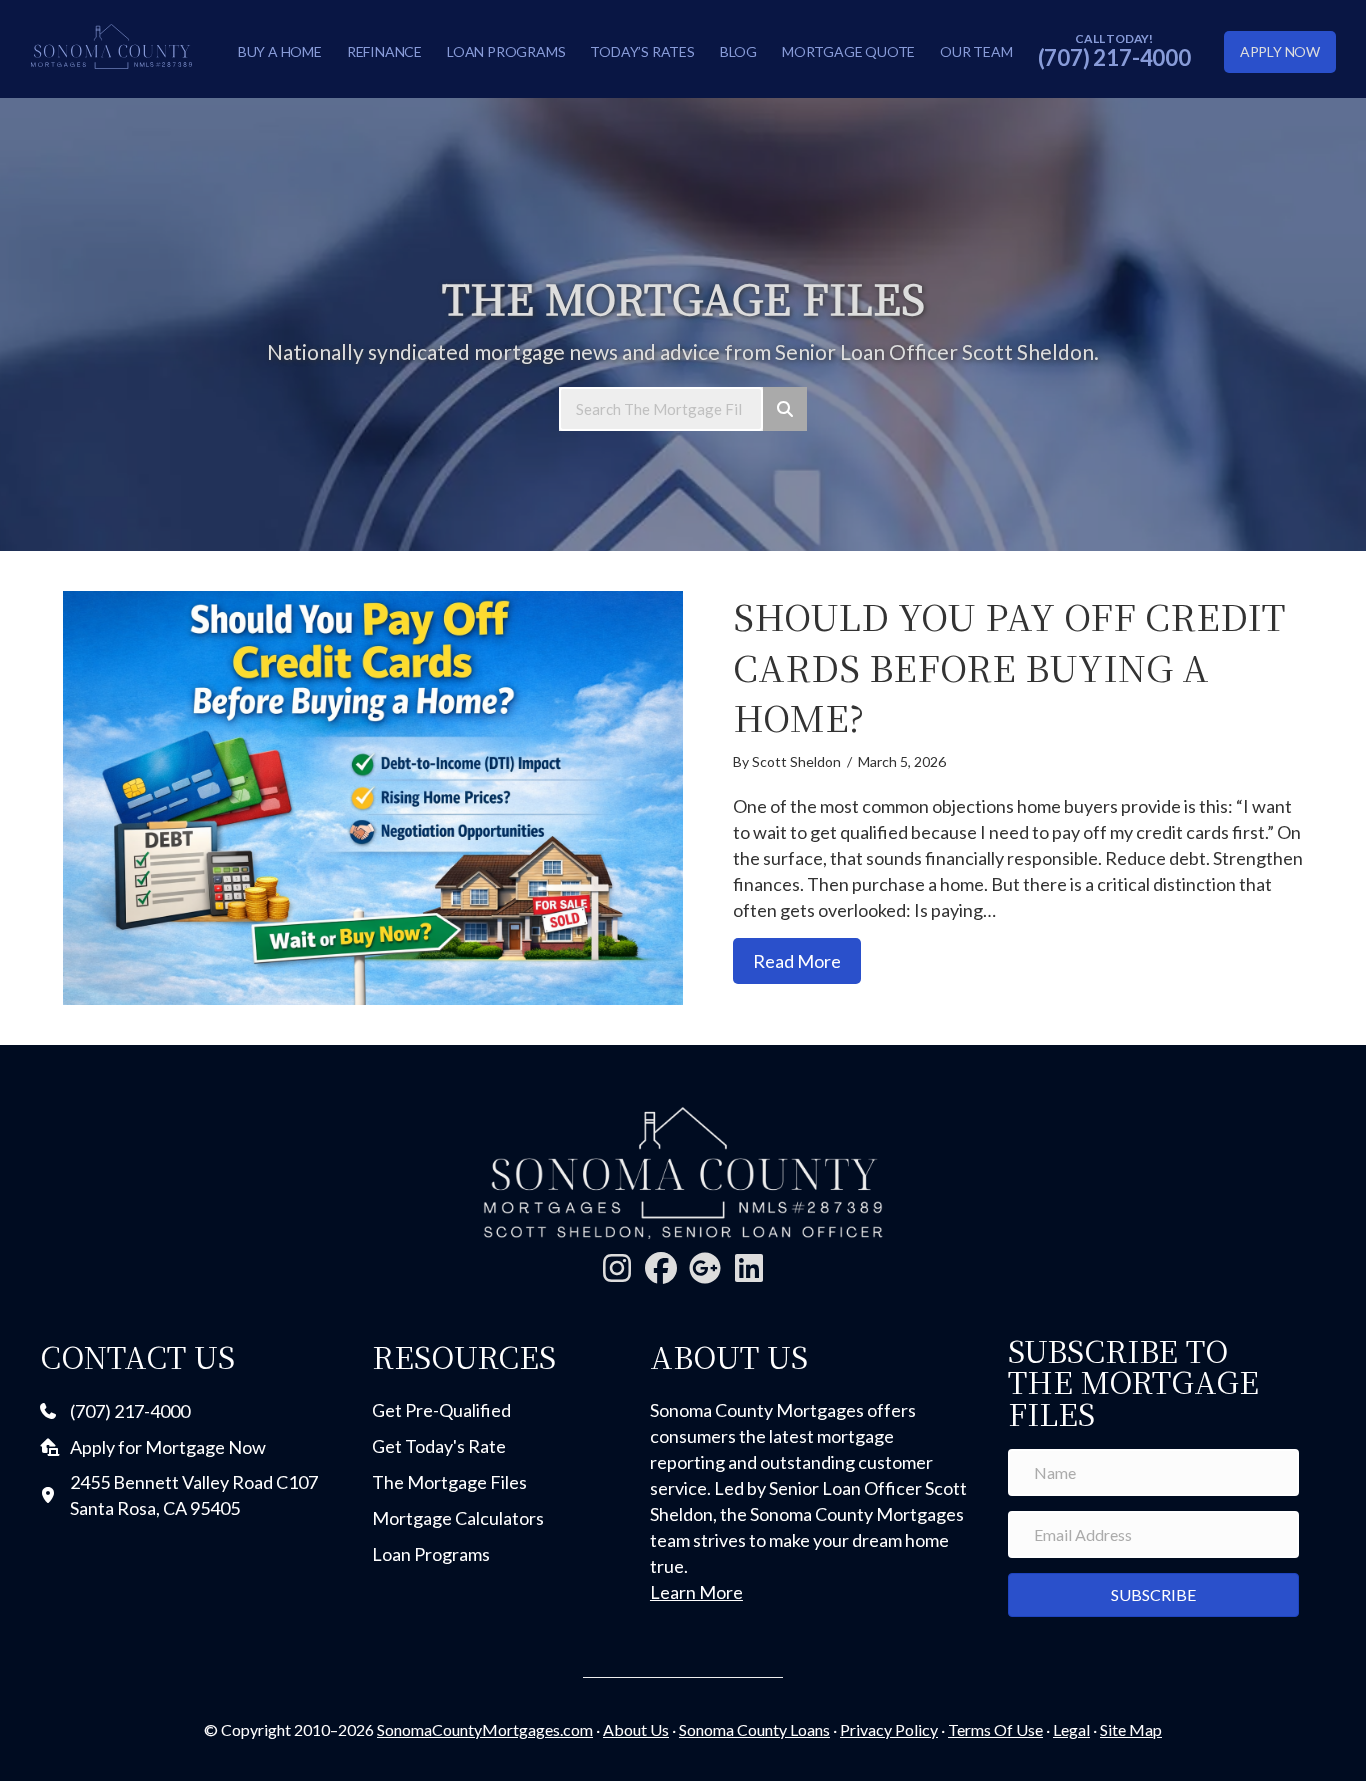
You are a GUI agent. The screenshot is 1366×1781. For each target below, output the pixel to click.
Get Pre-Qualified (441, 1410)
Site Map (1131, 1729)
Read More (807, 960)
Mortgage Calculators (458, 1518)
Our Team (976, 51)
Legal (1071, 1729)
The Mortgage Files (449, 1482)
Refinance (384, 51)
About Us (636, 1729)
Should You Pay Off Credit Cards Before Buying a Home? (1009, 666)
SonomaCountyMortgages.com (485, 1729)
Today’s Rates (642, 51)
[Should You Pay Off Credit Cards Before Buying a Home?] (373, 797)
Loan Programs (506, 51)
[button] (617, 1268)
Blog (738, 51)
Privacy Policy (889, 1729)
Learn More (696, 1592)
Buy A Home (280, 51)
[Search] (785, 409)
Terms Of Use (995, 1729)
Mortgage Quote (848, 51)
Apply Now (1280, 51)
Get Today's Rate (439, 1446)
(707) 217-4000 (1114, 57)
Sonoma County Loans (754, 1729)
